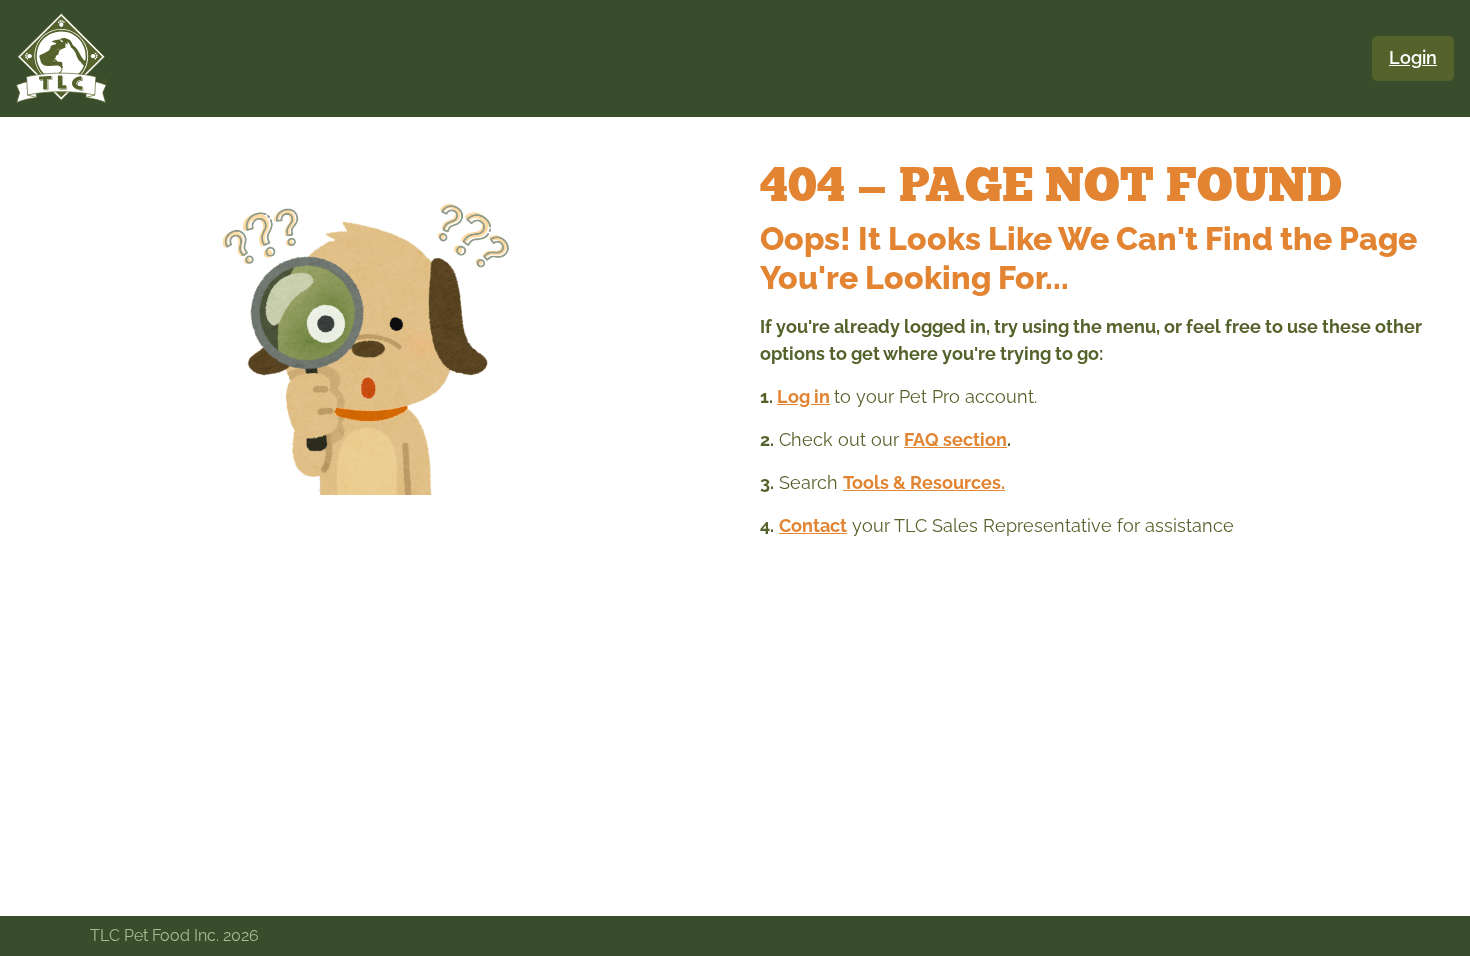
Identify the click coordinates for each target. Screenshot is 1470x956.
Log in (803, 396)
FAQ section (955, 439)
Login (1413, 58)
